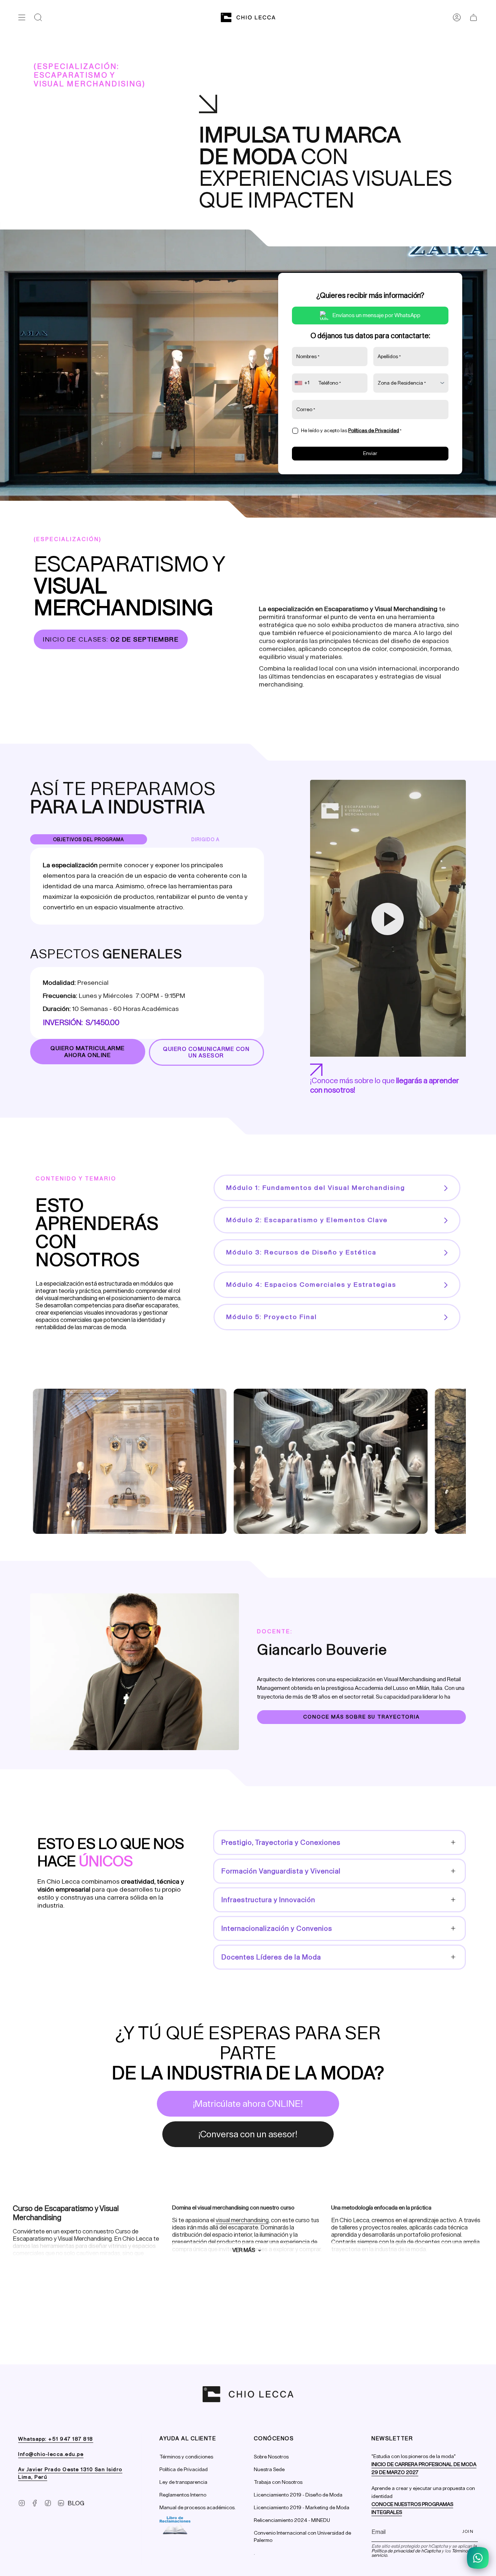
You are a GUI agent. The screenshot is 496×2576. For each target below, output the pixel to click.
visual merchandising (242, 2220)
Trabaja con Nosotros (278, 2482)
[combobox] (303, 383)
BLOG (76, 2503)
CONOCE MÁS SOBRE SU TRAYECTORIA (361, 1717)
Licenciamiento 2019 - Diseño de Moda (298, 2495)
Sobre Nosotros (271, 2457)
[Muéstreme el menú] (22, 17)
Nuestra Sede (269, 2469)
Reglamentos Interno (183, 2495)
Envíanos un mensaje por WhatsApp (377, 315)
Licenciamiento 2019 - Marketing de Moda (302, 2508)
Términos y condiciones (186, 2457)
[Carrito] (473, 17)
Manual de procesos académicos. (198, 2508)
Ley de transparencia (183, 2482)
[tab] (89, 839)
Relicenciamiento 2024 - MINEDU (292, 2520)
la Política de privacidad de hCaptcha (424, 2548)
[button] (38, 17)
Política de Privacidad (184, 2469)
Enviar (370, 453)
